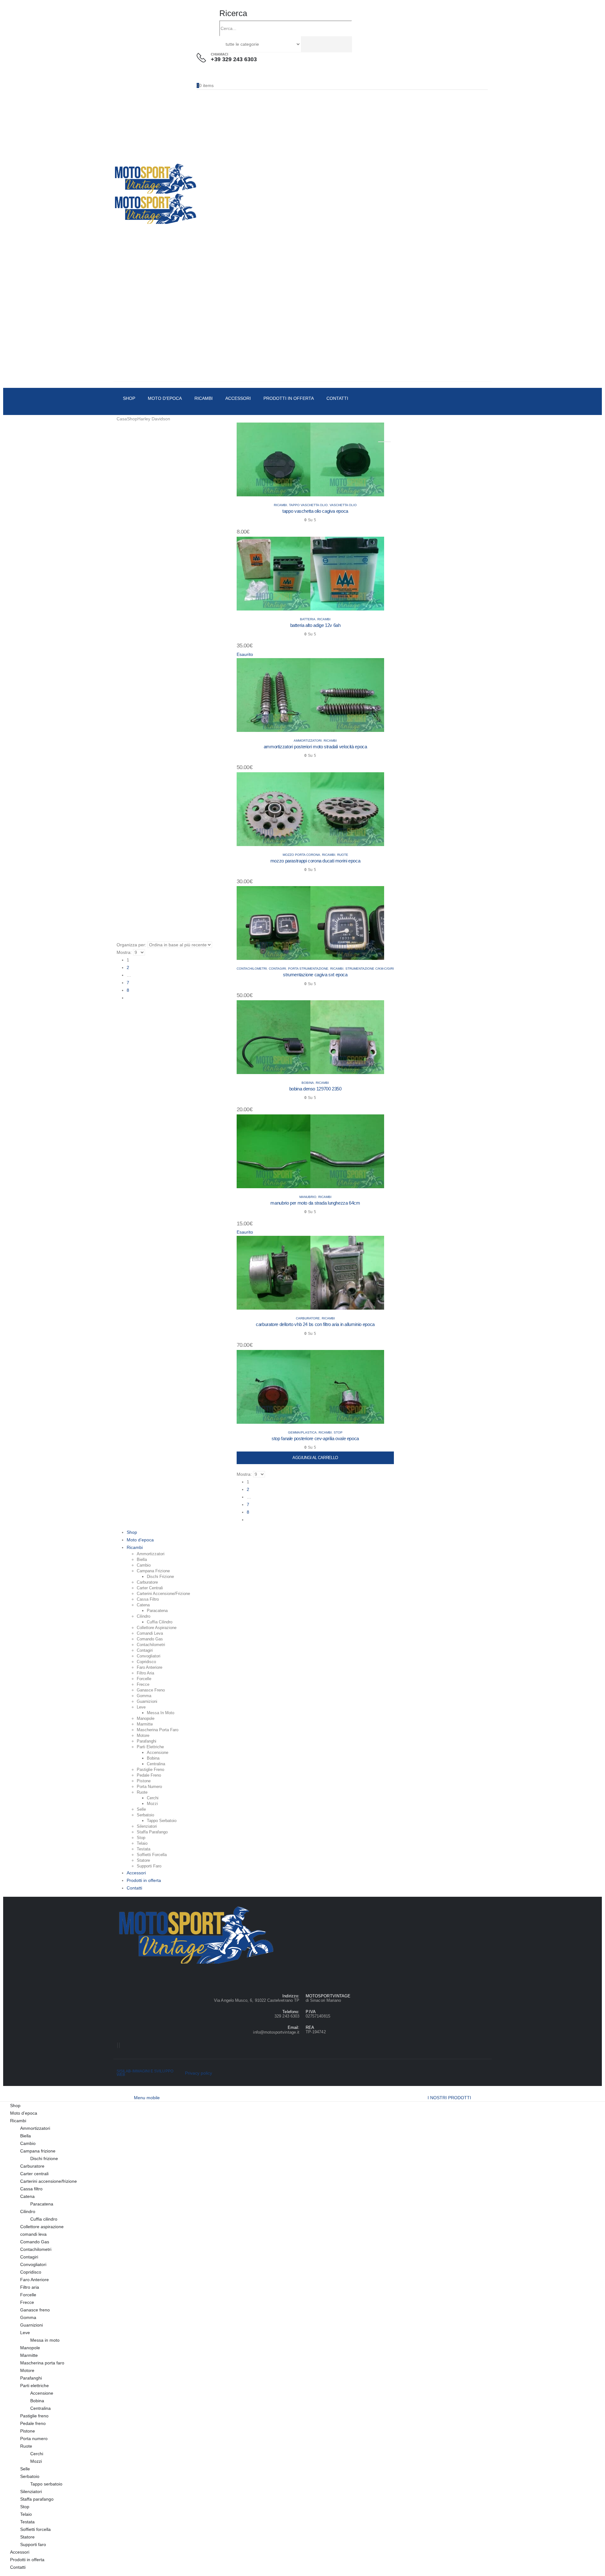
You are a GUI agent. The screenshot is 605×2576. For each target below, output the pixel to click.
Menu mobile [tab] (147, 2098)
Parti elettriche (150, 1747)
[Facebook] (118, 2045)
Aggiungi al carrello (315, 1458)
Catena (143, 1605)
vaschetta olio (343, 505)
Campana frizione (153, 1571)
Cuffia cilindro (160, 1622)
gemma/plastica (302, 1432)
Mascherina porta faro (158, 1730)
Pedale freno (149, 1775)
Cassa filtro (148, 1599)
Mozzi (152, 1804)
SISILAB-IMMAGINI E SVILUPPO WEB (145, 2073)
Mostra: (124, 952)
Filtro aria (145, 1673)
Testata (144, 1849)
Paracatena (157, 1611)
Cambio (144, 1565)
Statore (143, 1860)
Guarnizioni (147, 1701)
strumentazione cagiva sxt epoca (315, 975)
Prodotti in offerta (289, 398)
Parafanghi (147, 1741)
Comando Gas (150, 1639)
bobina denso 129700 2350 (315, 1089)
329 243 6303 (287, 2016)
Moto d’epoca (165, 398)
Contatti (337, 398)
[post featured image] (310, 459)
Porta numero (149, 1787)
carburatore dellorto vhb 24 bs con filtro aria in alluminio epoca (315, 1324)
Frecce (143, 1684)
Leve (141, 1707)
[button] (233, 13)
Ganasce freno (151, 1690)
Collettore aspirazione (157, 1628)
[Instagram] (119, 2045)
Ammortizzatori (308, 741)
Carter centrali (150, 1588)
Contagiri (277, 969)
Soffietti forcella (152, 1855)
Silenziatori (147, 1826)
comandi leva (150, 1633)
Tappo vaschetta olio (308, 505)
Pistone (144, 1781)
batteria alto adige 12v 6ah (315, 625)
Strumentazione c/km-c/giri (370, 969)
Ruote (343, 855)
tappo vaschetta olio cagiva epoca (315, 511)
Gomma (144, 1696)
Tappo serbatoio (162, 1821)
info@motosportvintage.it (276, 2032)
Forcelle (144, 1679)
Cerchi (153, 1798)
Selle (141, 1809)
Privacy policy (199, 2073)
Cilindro (144, 1616)
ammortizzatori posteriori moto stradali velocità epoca (315, 747)
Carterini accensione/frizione (163, 1594)
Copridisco (146, 1662)
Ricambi (204, 398)
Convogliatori (149, 1656)
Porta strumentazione (308, 969)
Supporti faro (149, 1866)
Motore (143, 1735)
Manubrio (308, 1197)
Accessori (238, 398)
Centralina (156, 1764)
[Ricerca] (304, 44)
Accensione (158, 1752)
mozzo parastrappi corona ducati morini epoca (315, 861)
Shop (129, 398)
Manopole (146, 1718)
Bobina (308, 1083)
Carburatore (308, 1318)
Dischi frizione (160, 1577)
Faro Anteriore (150, 1667)
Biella (142, 1560)
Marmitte (145, 1724)
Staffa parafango (152, 1832)
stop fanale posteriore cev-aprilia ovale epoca (315, 1438)
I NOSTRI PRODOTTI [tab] (449, 2098)
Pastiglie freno (150, 1770)
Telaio (142, 1843)
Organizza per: (131, 945)
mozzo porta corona (301, 855)
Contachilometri (252, 969)
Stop (338, 1432)
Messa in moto (161, 1713)
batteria (308, 619)
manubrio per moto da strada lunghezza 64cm (315, 1203)
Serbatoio (145, 1815)
